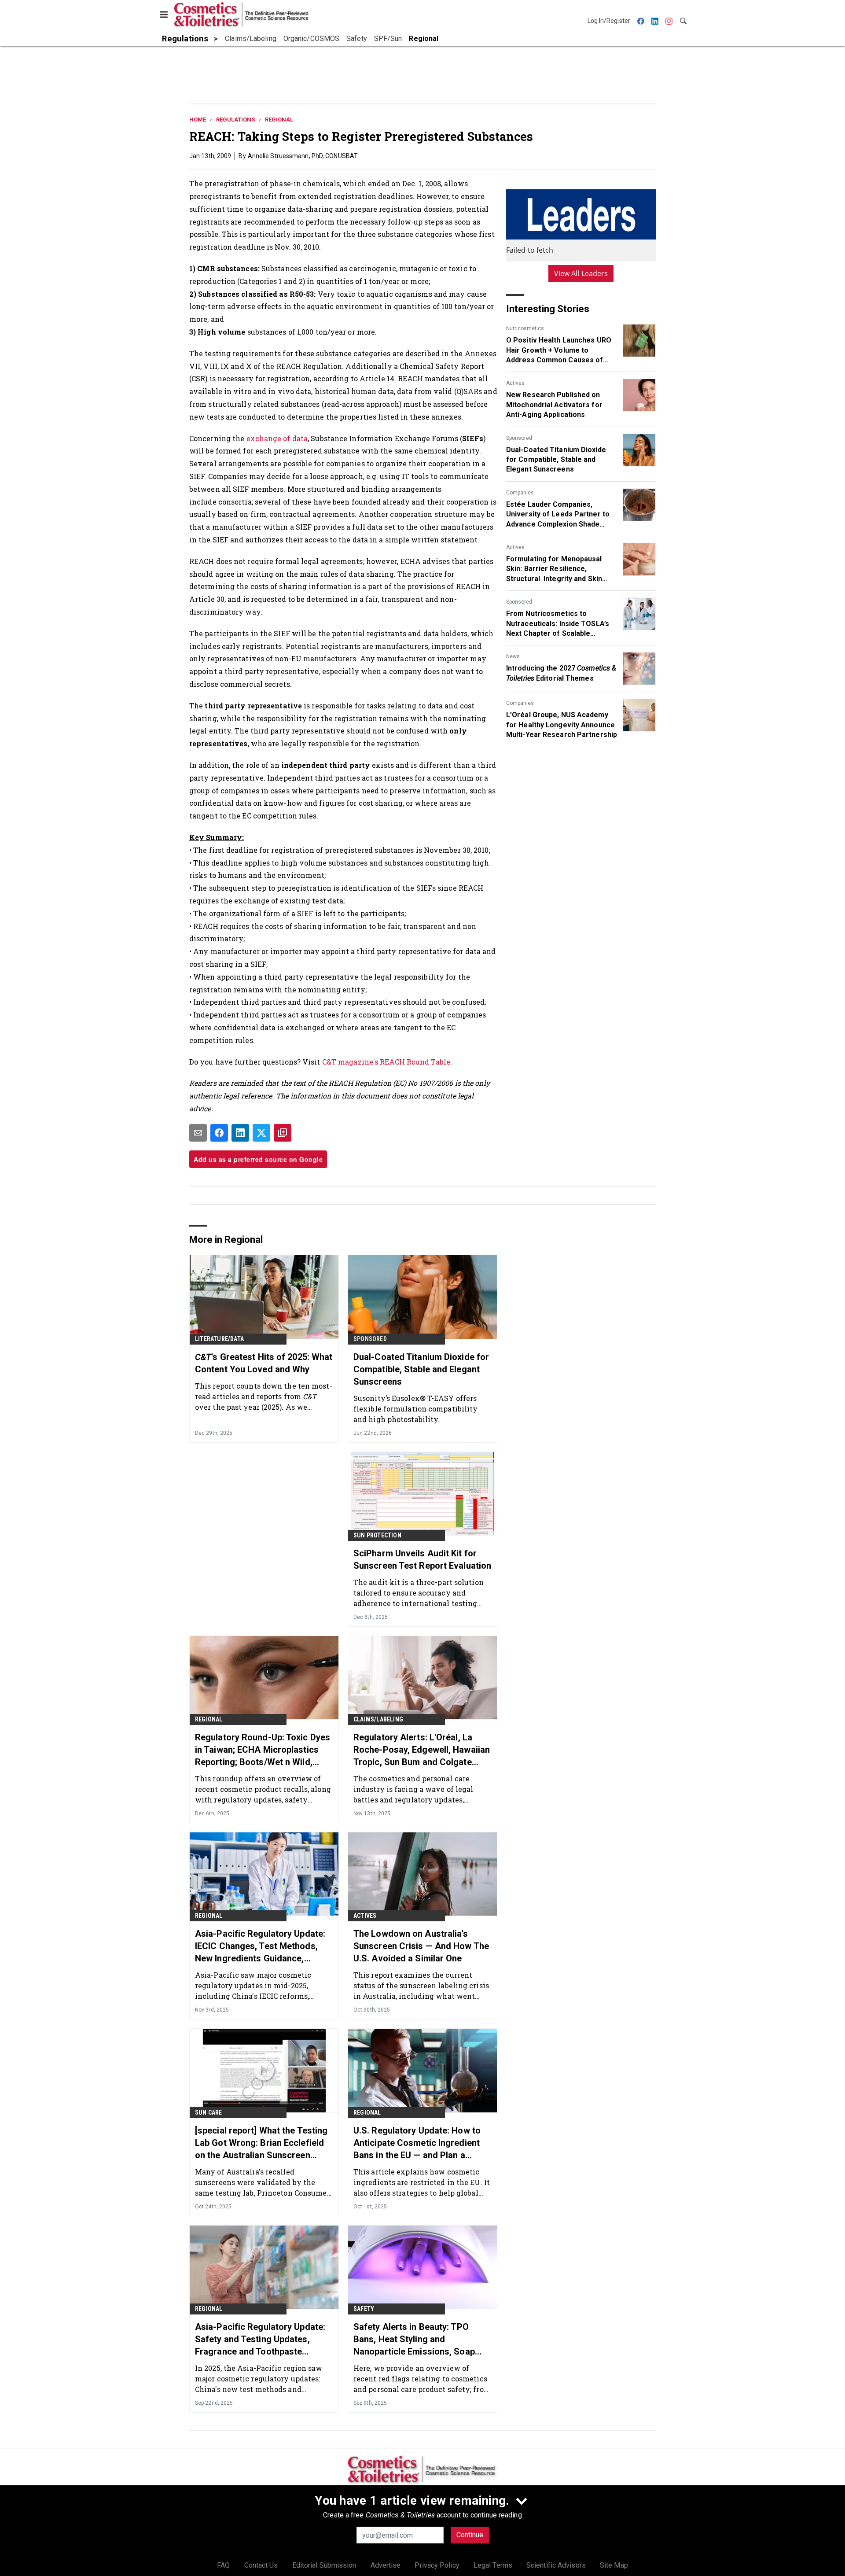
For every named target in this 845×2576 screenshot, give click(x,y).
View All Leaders (581, 273)
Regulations (235, 120)
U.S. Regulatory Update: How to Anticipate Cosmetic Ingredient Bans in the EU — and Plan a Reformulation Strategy (417, 2143)
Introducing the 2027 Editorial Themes (561, 673)
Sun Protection (377, 1535)
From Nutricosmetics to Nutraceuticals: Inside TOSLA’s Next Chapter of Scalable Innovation (558, 624)
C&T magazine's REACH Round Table (386, 1062)
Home (198, 120)
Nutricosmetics (525, 328)
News (513, 656)
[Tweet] (261, 1133)
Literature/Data (219, 1339)
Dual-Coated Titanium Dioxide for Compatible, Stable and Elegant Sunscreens (556, 460)
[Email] (198, 1133)
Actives (515, 383)
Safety (364, 2309)
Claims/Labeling (378, 1719)
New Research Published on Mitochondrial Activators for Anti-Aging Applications (554, 405)
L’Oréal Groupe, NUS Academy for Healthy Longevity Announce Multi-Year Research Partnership (562, 725)
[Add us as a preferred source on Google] (283, 1133)
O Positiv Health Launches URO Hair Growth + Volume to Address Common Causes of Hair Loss (559, 350)
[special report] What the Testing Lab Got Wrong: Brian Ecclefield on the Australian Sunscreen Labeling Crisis (261, 2143)
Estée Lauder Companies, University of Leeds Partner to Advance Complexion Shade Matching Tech (558, 515)
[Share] (219, 1133)
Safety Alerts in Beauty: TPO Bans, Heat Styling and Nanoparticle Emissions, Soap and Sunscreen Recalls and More (420, 2340)
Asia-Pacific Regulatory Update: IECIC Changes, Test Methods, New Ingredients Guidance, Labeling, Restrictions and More (260, 1946)
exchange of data (277, 438)
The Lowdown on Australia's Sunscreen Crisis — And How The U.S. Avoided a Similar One (421, 1946)
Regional (279, 120)
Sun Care (209, 2112)
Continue (470, 2535)
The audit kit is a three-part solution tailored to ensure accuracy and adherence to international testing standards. (419, 1593)
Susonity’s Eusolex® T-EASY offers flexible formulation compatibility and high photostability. (415, 1409)
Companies (520, 493)
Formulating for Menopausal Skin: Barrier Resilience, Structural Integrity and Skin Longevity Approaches (554, 569)
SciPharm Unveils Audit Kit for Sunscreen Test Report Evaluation (422, 1559)
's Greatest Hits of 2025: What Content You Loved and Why (264, 1363)
